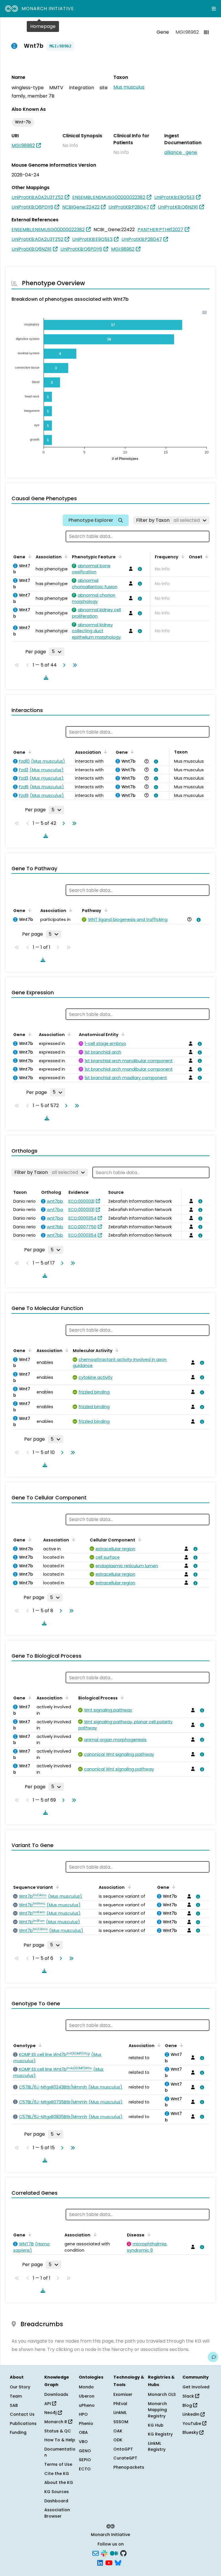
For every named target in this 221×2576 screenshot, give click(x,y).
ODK (118, 2440)
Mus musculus (129, 87)
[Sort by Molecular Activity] (116, 1350)
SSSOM (121, 2422)
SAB (14, 2405)
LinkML (120, 2413)
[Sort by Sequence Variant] (56, 1887)
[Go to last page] (74, 665)
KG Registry (160, 2434)
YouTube (192, 2423)
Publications (23, 2423)
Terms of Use (58, 2464)
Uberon (87, 2396)
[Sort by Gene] (29, 556)
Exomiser (123, 2394)
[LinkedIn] (100, 2562)
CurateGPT (125, 2458)
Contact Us (22, 2414)
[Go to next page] (63, 665)
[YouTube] (109, 2562)
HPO (83, 2414)
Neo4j (51, 2413)
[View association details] (139, 569)
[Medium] (114, 2553)
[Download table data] (45, 677)
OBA (83, 2432)
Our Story (20, 2387)
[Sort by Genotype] (39, 2045)
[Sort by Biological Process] (121, 1697)
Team (16, 2396)
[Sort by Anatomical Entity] (122, 1034)
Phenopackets (129, 2467)
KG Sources (57, 2492)
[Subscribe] (96, 2553)
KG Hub (156, 2425)
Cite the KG (57, 2474)
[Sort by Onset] (206, 556)
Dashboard (56, 2501)
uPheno (87, 2405)
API (48, 2404)
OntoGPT (123, 2449)
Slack (189, 2396)
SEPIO (85, 2460)
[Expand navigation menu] (214, 9)
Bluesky (191, 2432)
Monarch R (56, 2422)
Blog (188, 2405)
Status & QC (58, 2431)
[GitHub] (123, 2553)
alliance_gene (181, 152)
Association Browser (57, 2513)
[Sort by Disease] (148, 2234)
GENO (85, 2451)
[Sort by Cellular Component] (139, 1539)
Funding (18, 2432)
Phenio (86, 2423)
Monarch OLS (162, 2394)
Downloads (56, 2394)
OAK (118, 2431)
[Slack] (104, 2553)
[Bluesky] (118, 2562)
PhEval (120, 2404)
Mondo (86, 2387)
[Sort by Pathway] (105, 910)
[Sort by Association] (65, 556)
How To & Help (60, 2440)
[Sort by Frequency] (182, 556)
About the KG (59, 2482)
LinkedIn (192, 2414)
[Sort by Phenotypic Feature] (119, 556)
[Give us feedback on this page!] (213, 2357)
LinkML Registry (157, 2446)
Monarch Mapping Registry (157, 2410)
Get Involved (196, 2387)
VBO (83, 2442)
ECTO (85, 2469)
